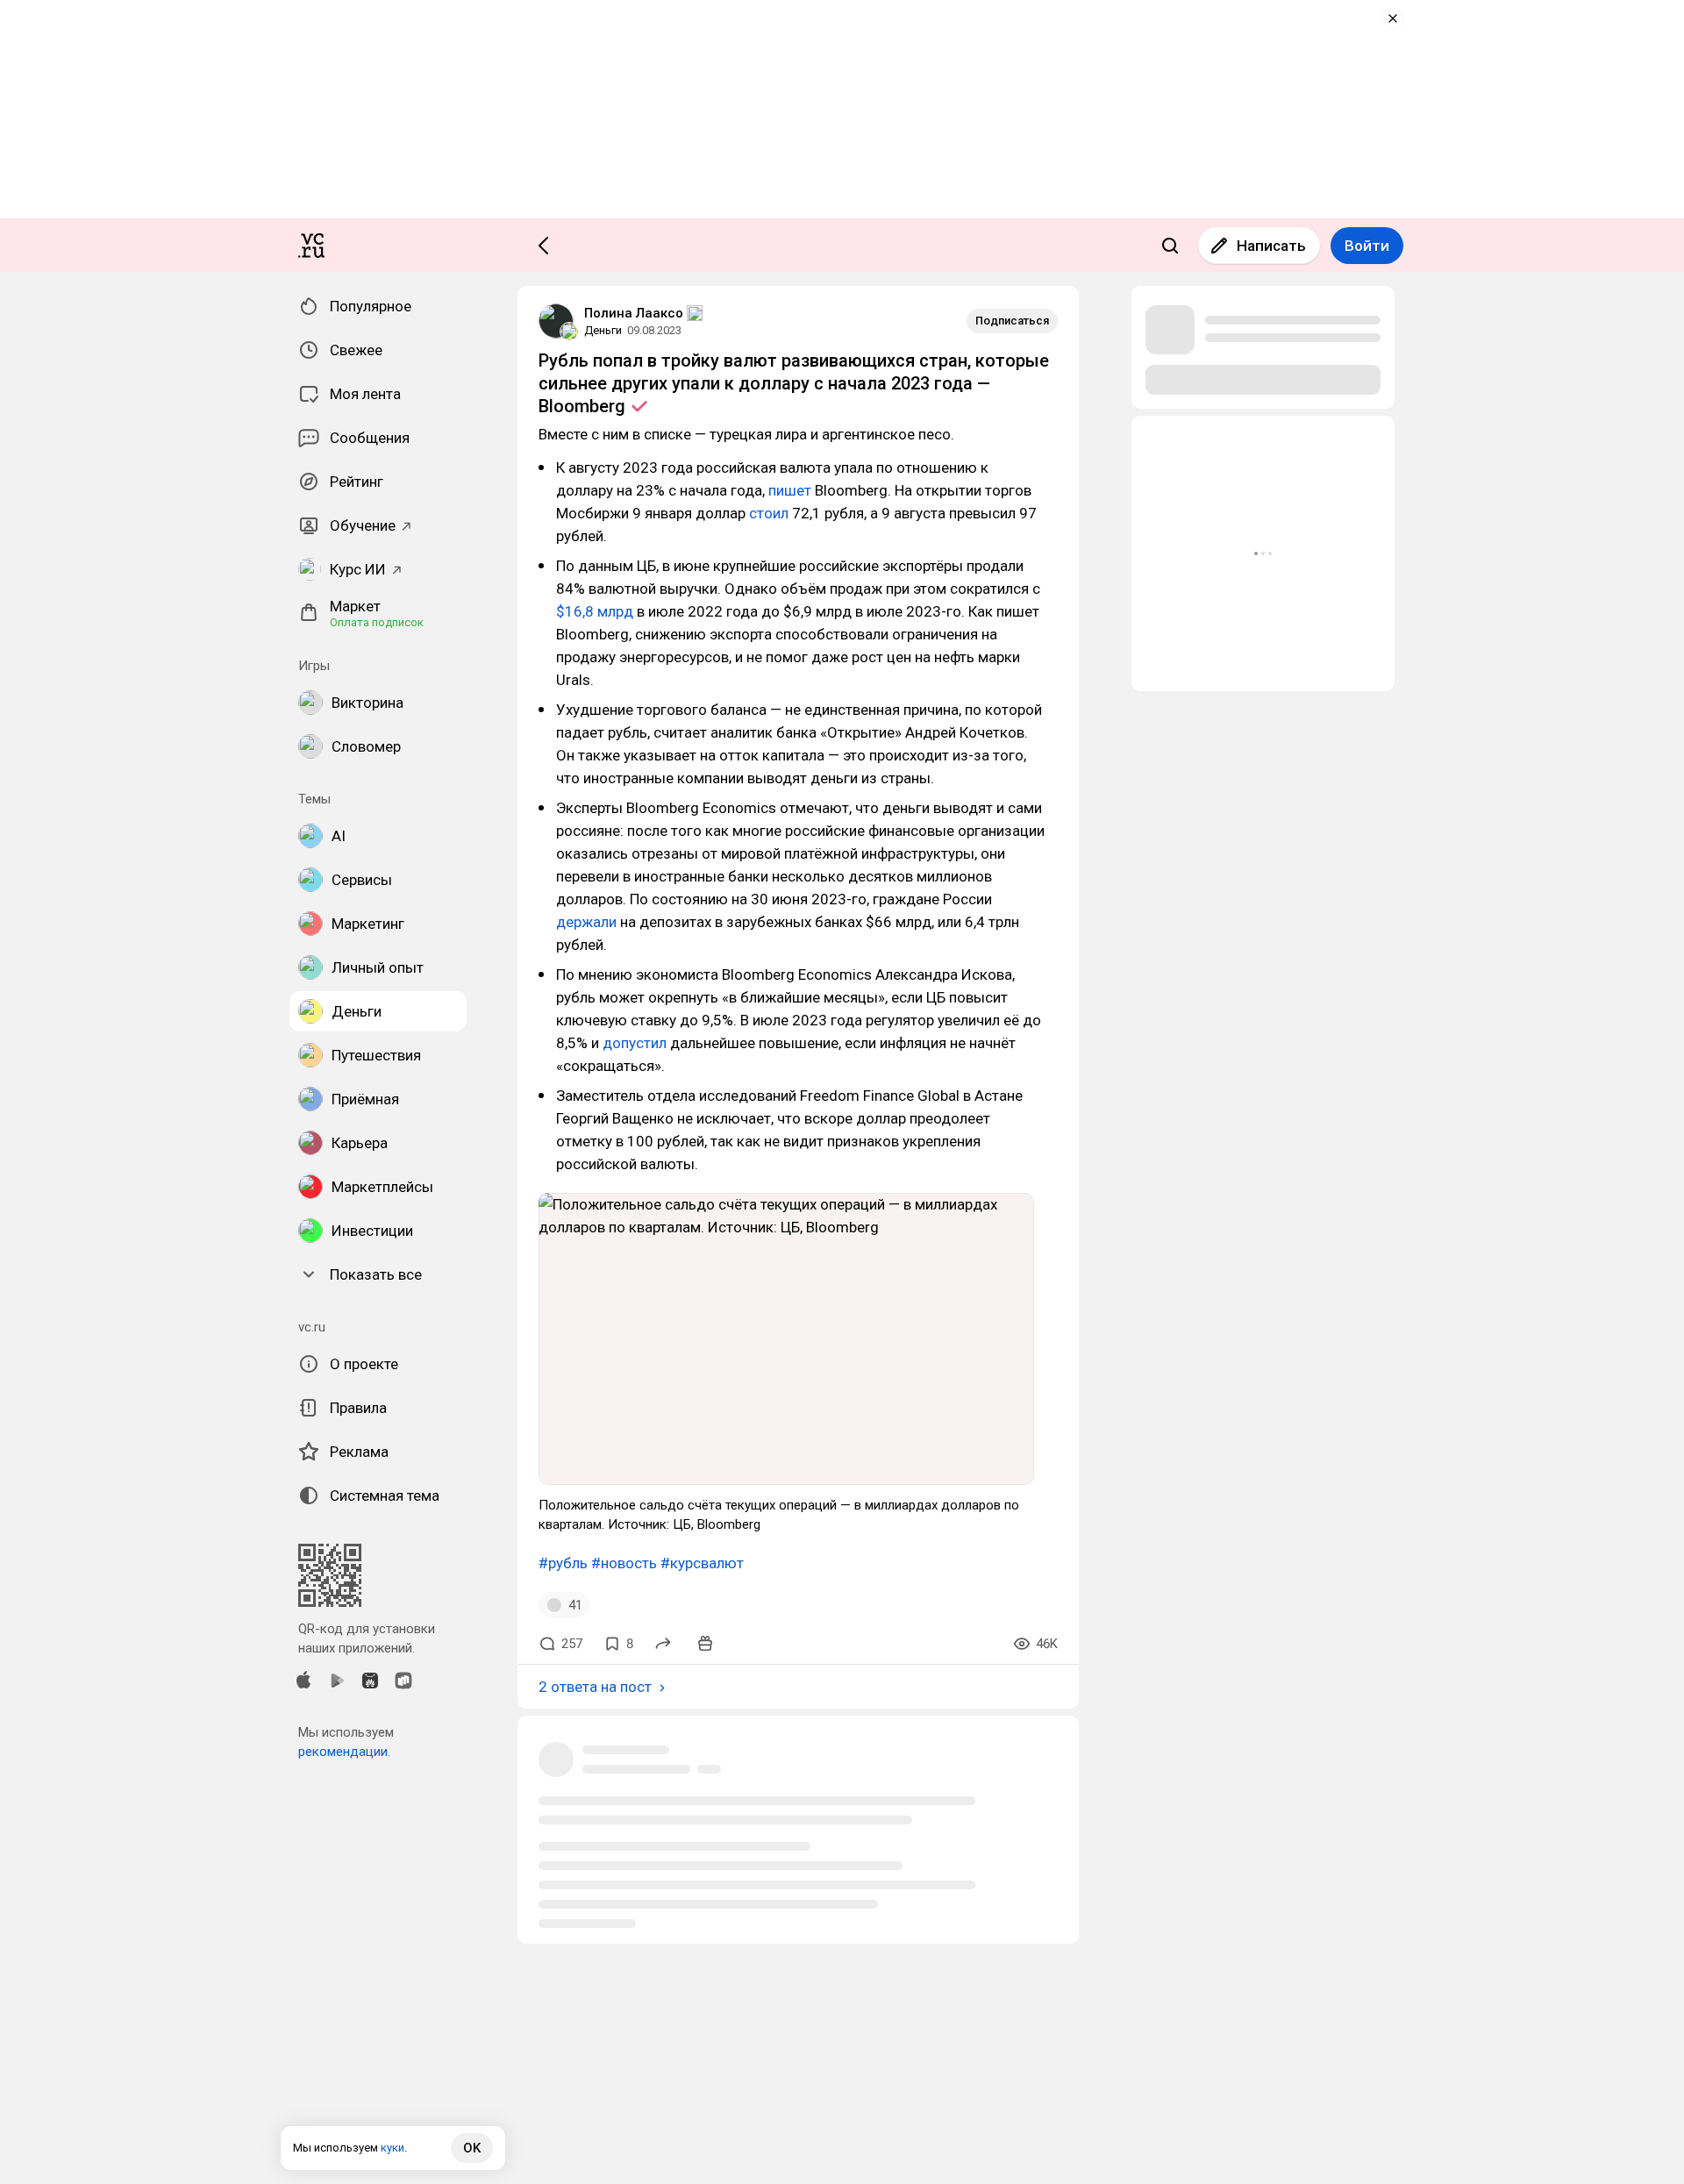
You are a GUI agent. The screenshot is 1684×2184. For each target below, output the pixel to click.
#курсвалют (702, 1563)
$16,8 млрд (595, 611)
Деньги (603, 330)
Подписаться (1012, 321)
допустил (635, 1043)
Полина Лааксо (634, 313)
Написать (1271, 246)
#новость (624, 1563)
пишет (790, 490)
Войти (1367, 246)
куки (392, 2148)
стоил (769, 513)
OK (472, 2148)
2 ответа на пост (595, 1687)
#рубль (563, 1563)
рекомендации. (344, 1752)
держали (586, 922)
